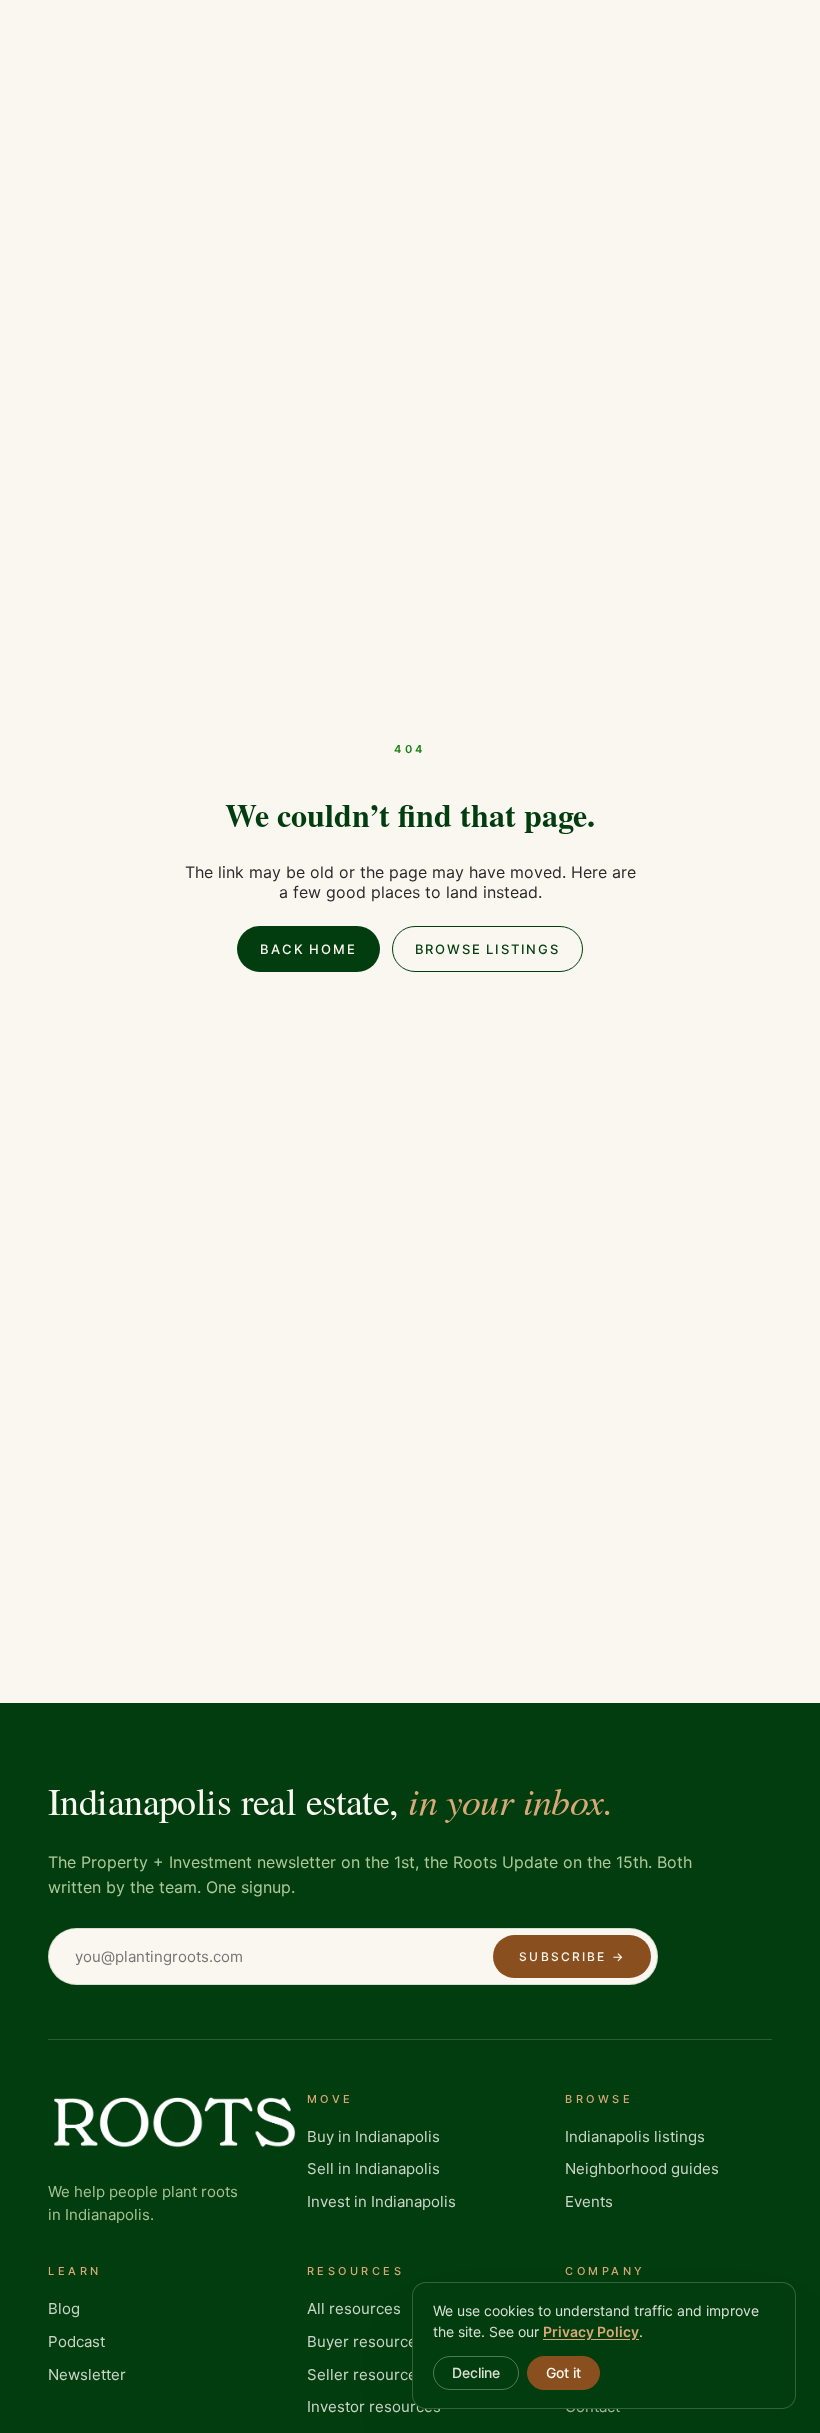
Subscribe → (572, 1956)
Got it (563, 2372)
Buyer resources (366, 2341)
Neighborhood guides (642, 2168)
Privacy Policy (591, 2331)
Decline (476, 2372)
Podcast (76, 2341)
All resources (354, 2308)
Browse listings (487, 949)
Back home (308, 949)
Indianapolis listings (635, 2136)
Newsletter (87, 2374)
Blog (64, 2308)
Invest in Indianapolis (381, 2201)
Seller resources (366, 2374)
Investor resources (374, 2406)
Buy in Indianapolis (373, 2136)
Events (589, 2201)
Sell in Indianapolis (373, 2168)
